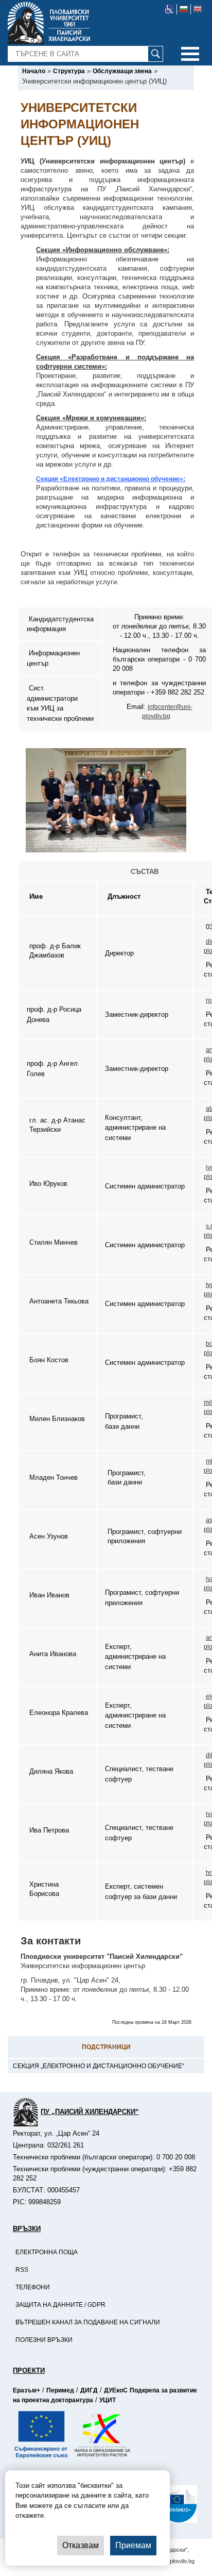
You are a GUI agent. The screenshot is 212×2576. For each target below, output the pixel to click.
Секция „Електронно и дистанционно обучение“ (99, 2066)
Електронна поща (47, 2252)
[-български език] (184, 9)
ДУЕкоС (116, 2390)
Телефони (33, 2287)
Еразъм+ (26, 2390)
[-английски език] (198, 9)
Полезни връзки (44, 2340)
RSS (22, 2270)
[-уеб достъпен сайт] (170, 9)
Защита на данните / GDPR (60, 2305)
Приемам (133, 2545)
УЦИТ (108, 2400)
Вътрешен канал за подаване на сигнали (88, 2322)
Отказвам (81, 2545)
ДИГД (89, 2390)
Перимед (60, 2390)
